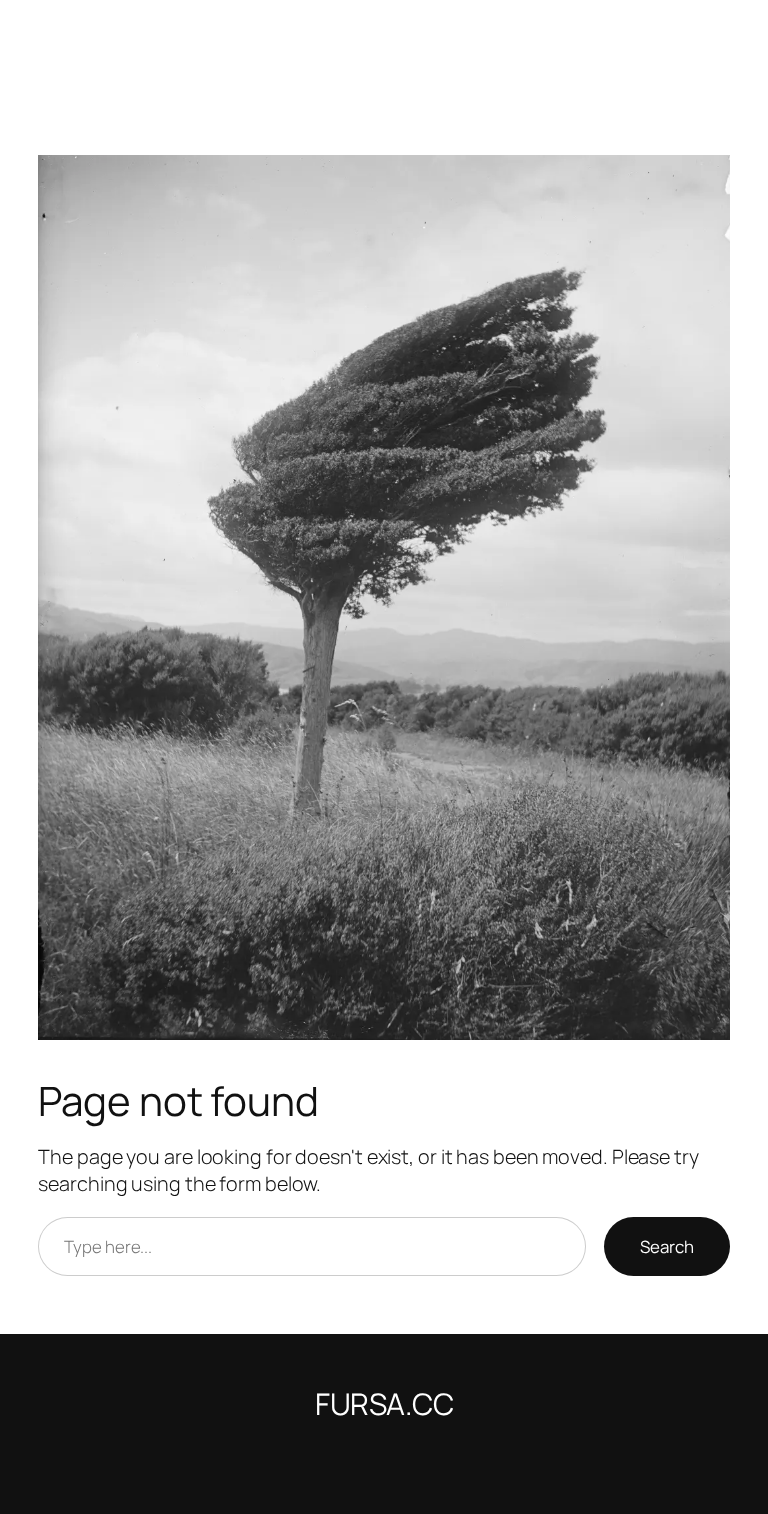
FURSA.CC (384, 1403)
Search (667, 1246)
